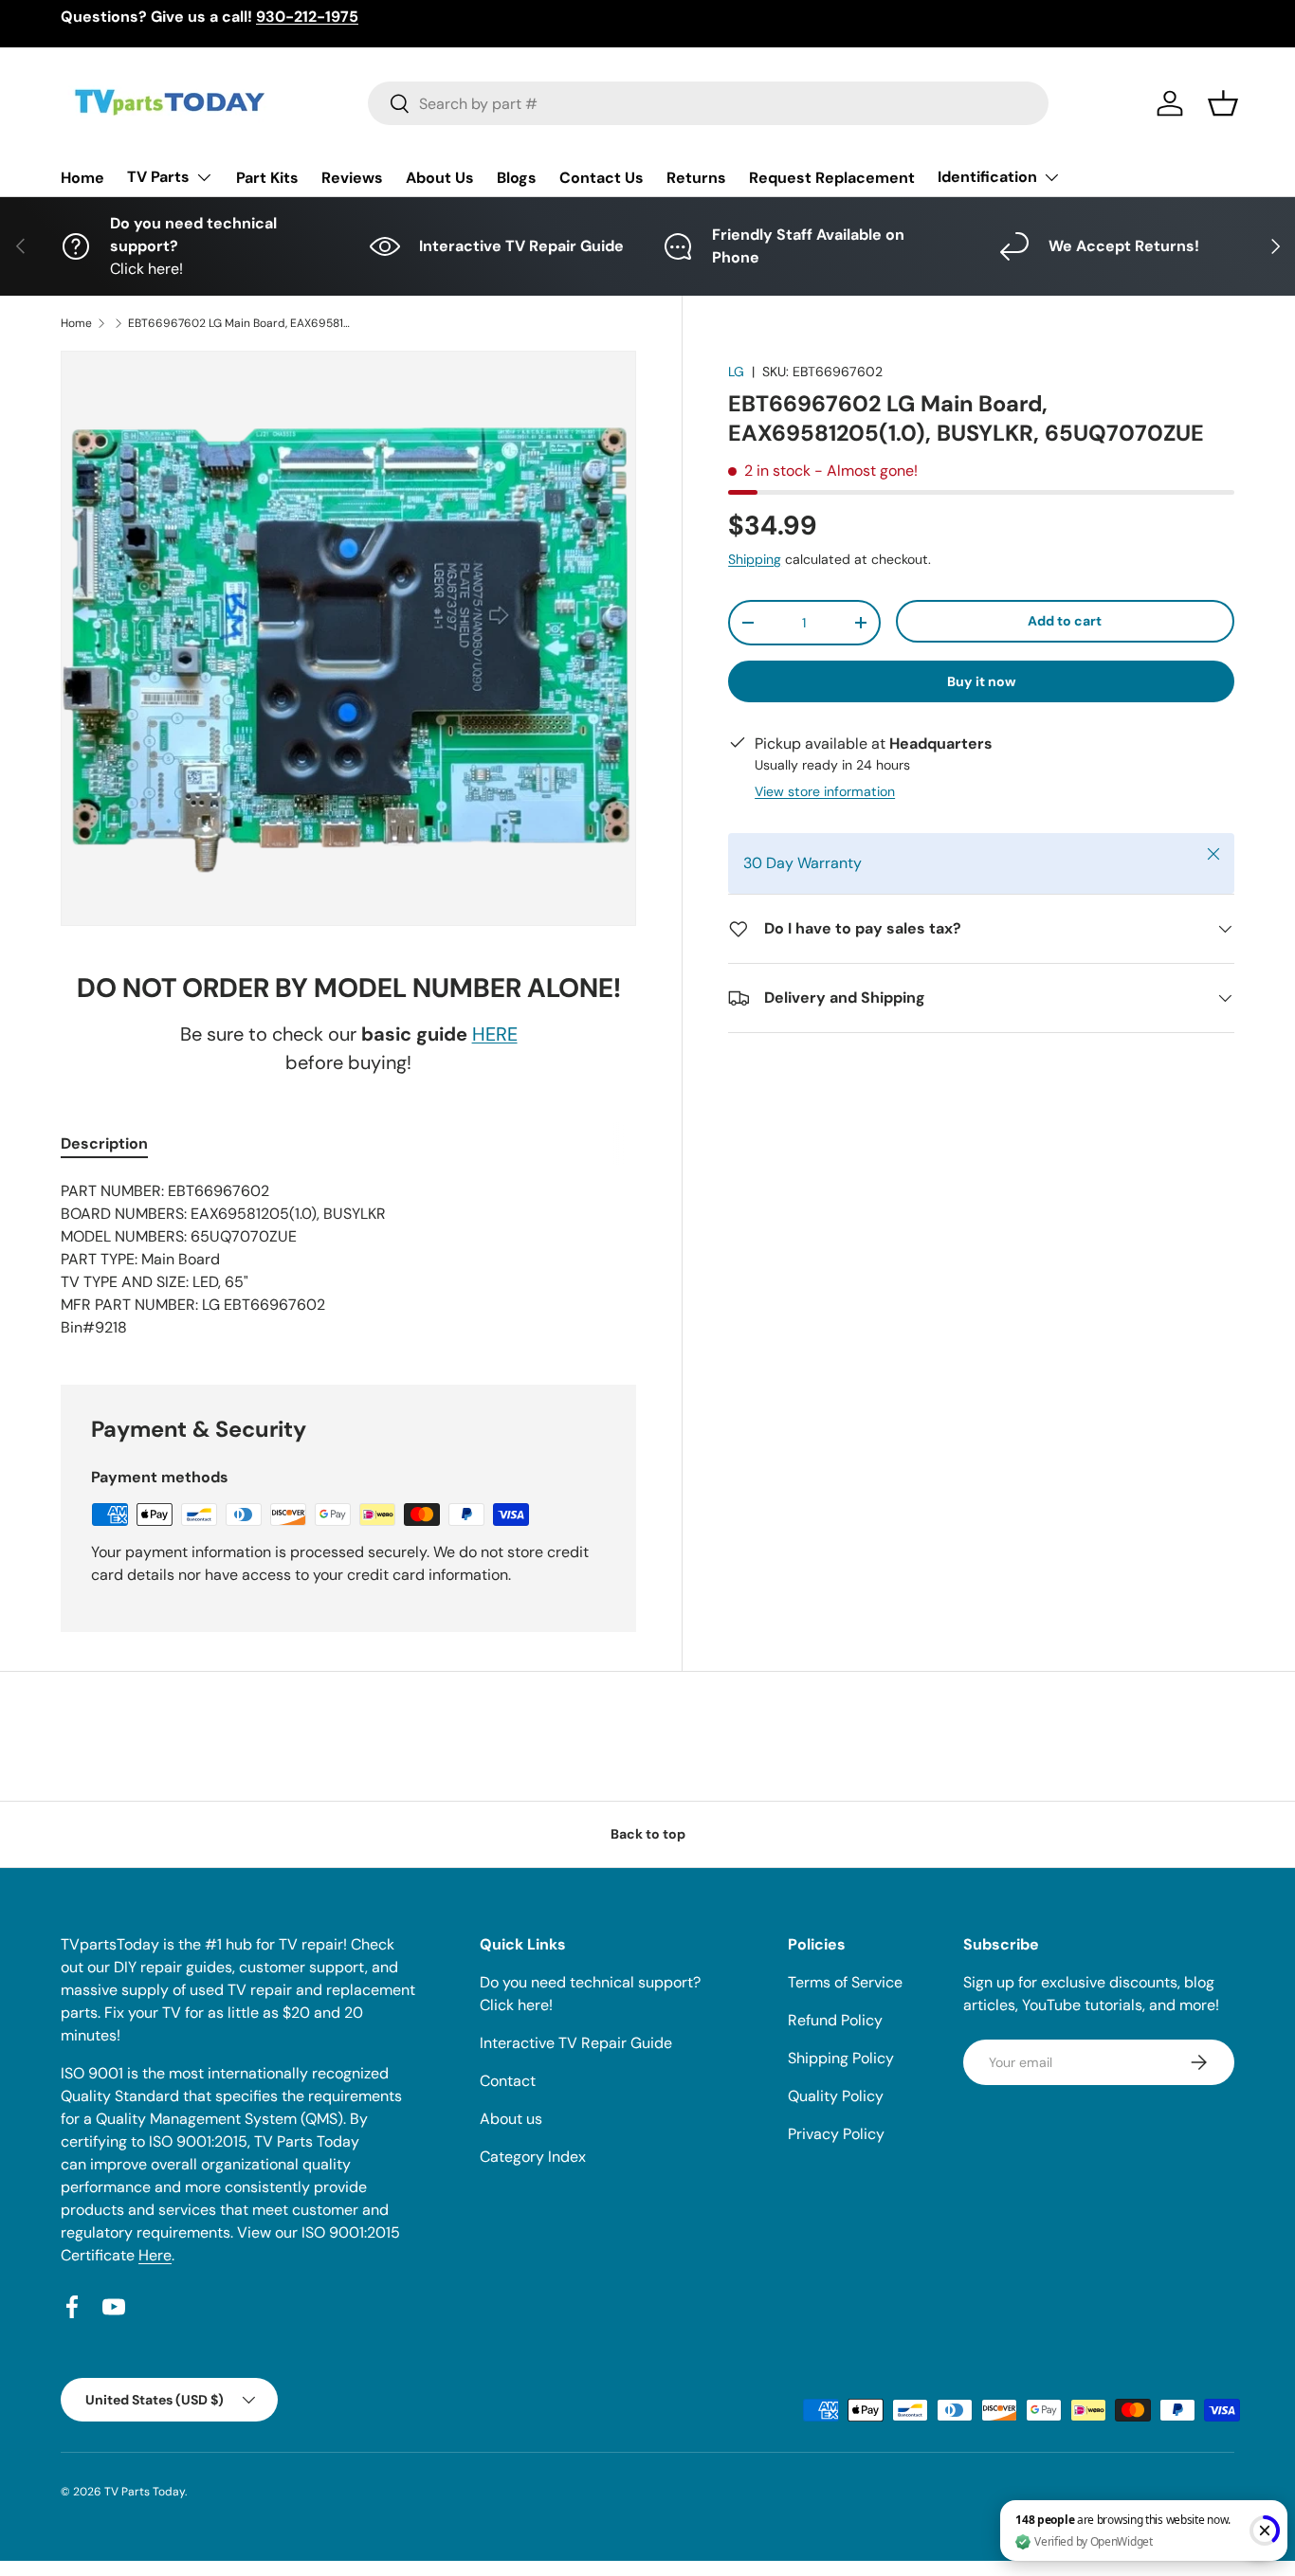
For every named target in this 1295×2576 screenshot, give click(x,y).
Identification (987, 177)
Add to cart (1065, 621)
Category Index (533, 2157)
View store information (825, 791)
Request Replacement (832, 178)
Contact (508, 2081)
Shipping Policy (841, 2058)
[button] (1223, 103)
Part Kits (267, 178)
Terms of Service (845, 1982)
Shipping (755, 559)
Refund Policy (835, 2020)
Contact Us (602, 178)
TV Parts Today (145, 2492)
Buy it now (982, 681)
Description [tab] (104, 1143)
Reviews (352, 178)
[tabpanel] (348, 1260)
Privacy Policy (836, 2134)
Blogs (517, 178)
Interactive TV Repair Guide (576, 2043)
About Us (440, 178)
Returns (696, 178)
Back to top (648, 1834)
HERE (495, 1034)
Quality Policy (836, 2096)
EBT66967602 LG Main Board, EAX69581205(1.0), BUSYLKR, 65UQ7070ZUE (242, 323)
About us (511, 2119)
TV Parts (158, 177)
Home (82, 178)
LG (736, 372)
